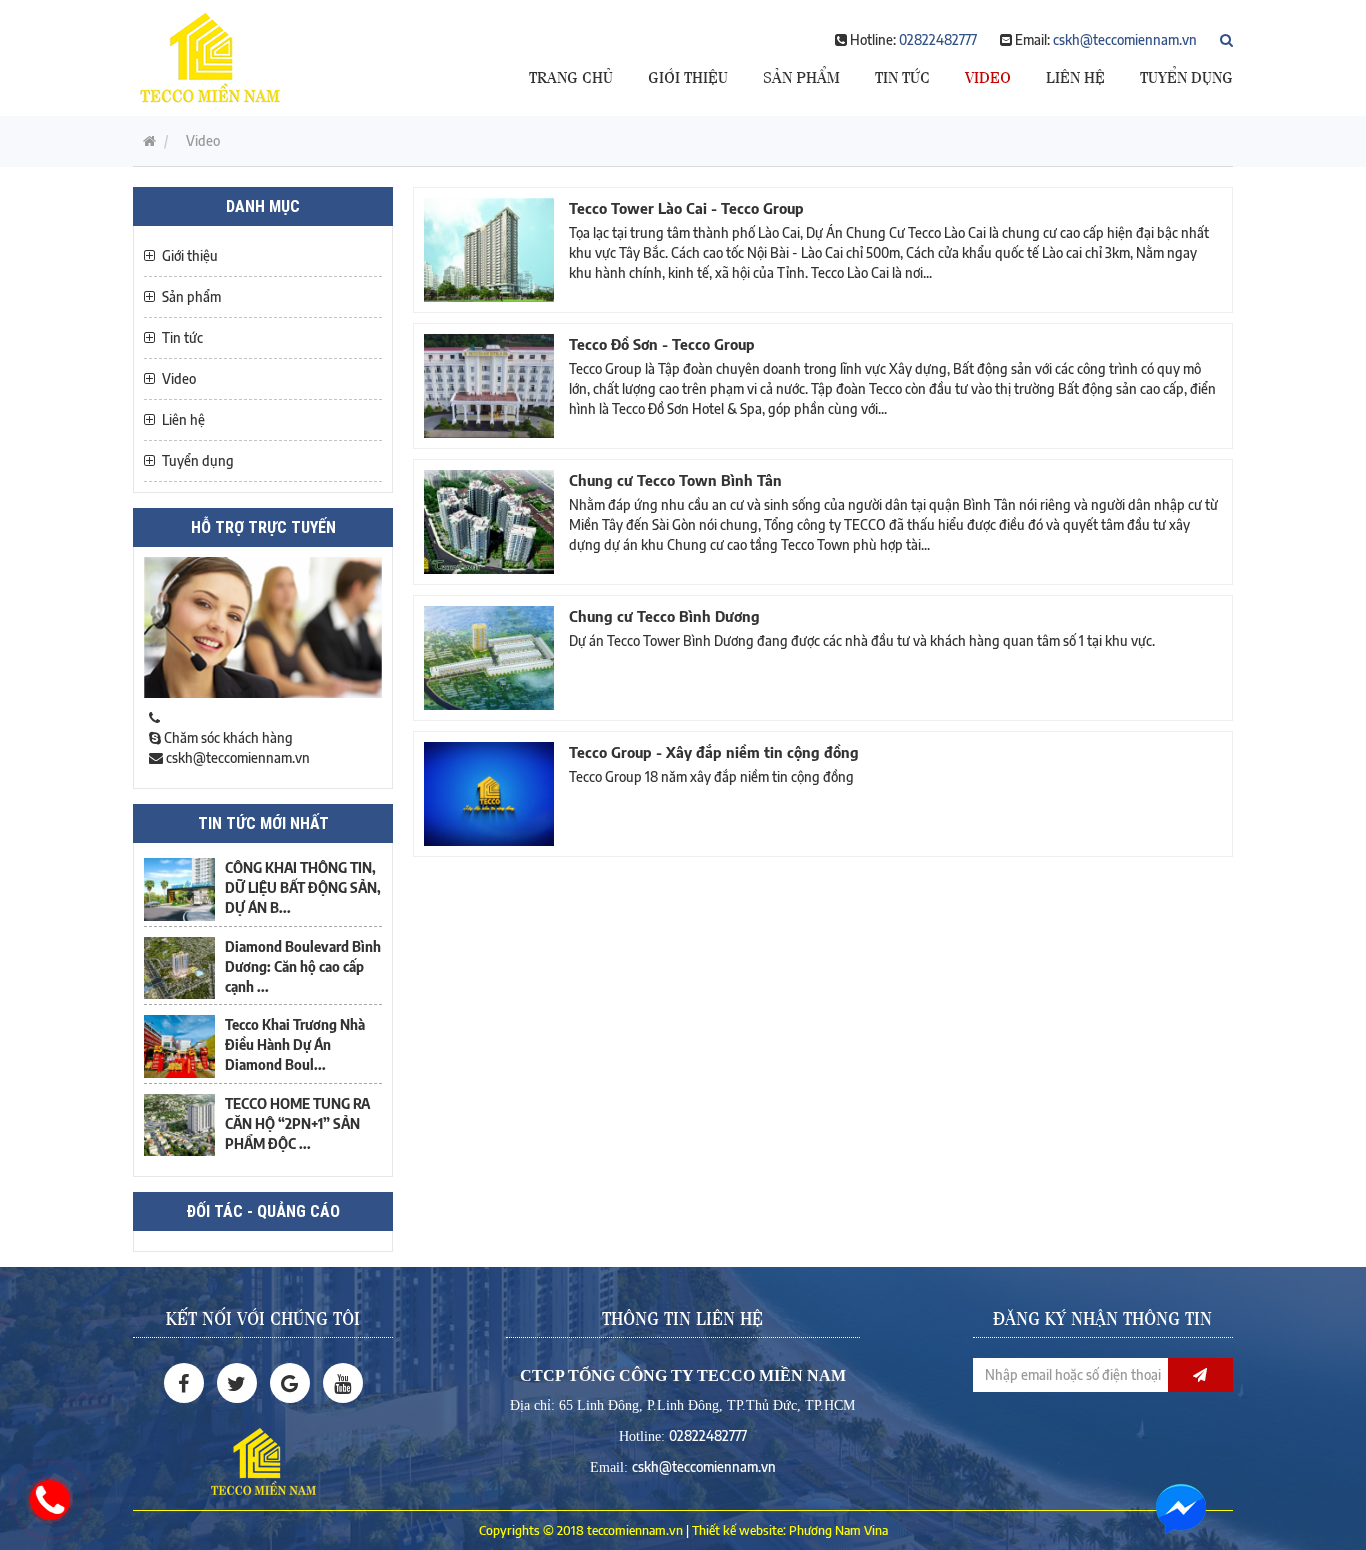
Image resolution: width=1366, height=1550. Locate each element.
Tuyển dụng (1186, 75)
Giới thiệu (688, 75)
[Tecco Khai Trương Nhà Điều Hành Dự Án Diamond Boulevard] (179, 1046)
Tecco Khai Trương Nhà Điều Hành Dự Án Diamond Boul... (295, 1044)
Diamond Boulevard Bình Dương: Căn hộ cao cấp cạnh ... (303, 966)
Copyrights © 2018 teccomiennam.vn (581, 1530)
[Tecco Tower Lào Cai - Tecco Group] (489, 250)
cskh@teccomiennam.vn (1125, 39)
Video (988, 75)
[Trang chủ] (144, 140)
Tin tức (902, 75)
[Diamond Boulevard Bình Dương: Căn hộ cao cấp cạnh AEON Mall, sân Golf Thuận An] (179, 968)
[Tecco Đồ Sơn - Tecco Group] (489, 386)
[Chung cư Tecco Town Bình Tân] (489, 522)
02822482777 (938, 39)
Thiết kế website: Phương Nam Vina (790, 1530)
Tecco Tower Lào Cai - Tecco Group (686, 208)
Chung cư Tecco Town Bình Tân (675, 480)
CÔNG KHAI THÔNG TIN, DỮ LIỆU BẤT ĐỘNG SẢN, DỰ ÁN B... (303, 887)
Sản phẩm (801, 75)
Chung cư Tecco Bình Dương (664, 616)
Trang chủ (571, 75)
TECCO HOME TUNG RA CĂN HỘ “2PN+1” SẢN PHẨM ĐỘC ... (297, 1123)
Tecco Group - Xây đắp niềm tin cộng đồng (714, 752)
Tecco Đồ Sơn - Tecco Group (662, 344)
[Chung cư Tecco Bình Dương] (489, 658)
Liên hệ (1075, 75)
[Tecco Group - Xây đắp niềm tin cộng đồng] (489, 794)
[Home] (209, 56)
